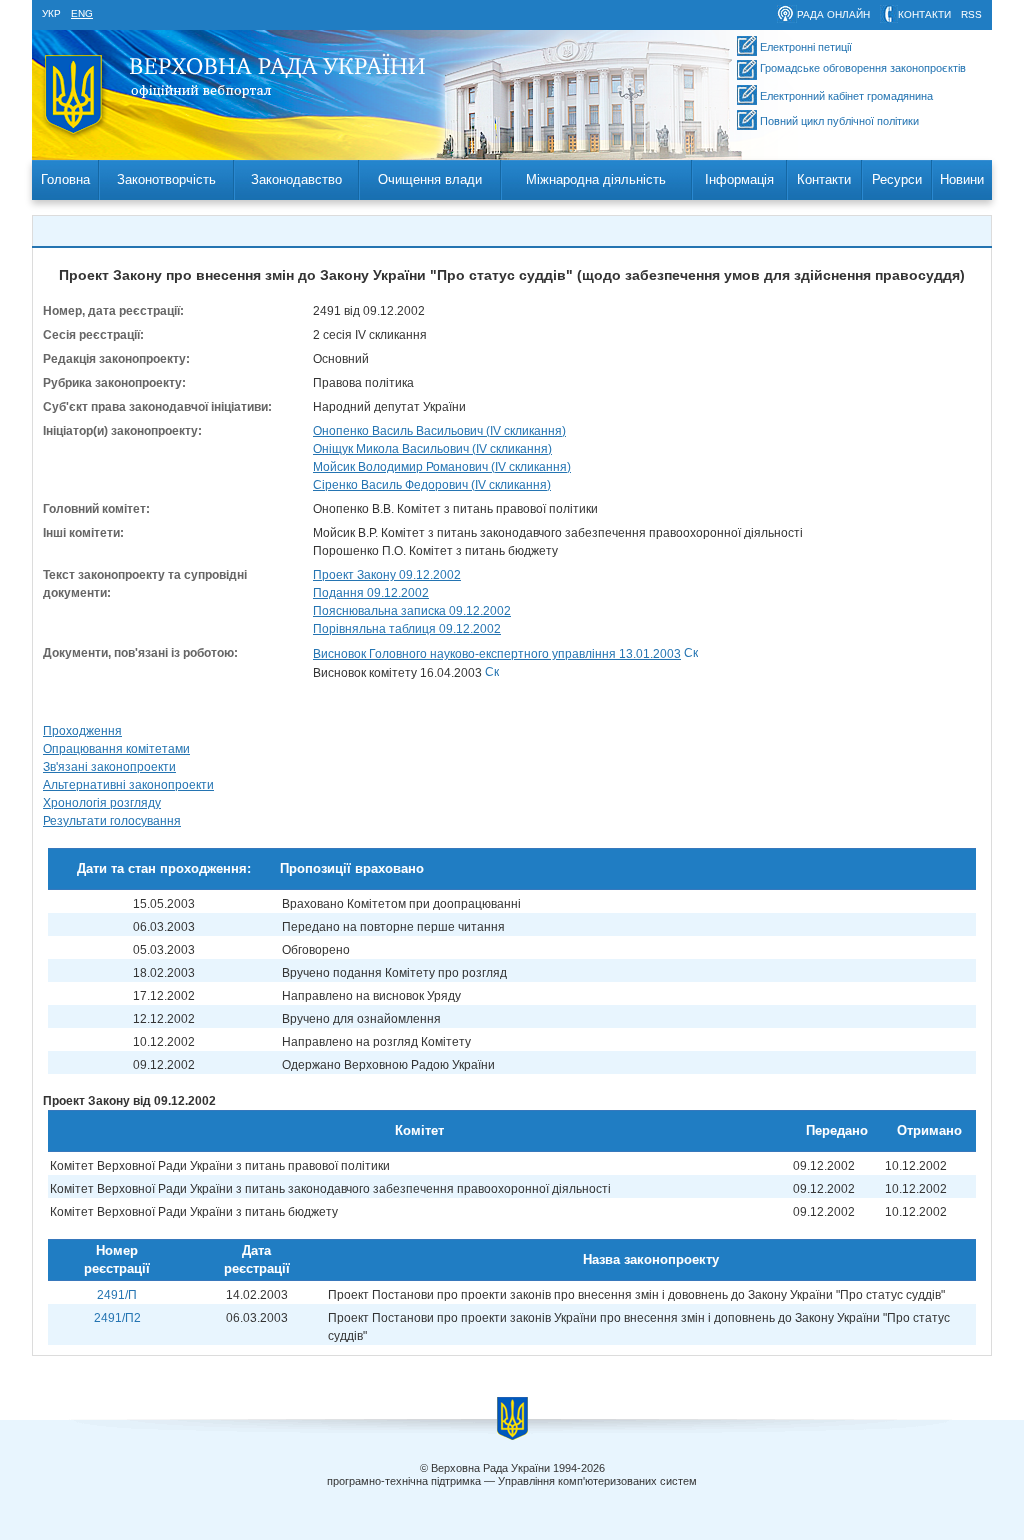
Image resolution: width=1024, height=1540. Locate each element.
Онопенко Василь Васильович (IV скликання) (439, 431)
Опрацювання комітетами (116, 749)
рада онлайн (833, 14)
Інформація (739, 179)
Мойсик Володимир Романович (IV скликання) (442, 467)
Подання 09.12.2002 (371, 593)
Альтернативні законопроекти (128, 785)
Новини (962, 179)
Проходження (82, 731)
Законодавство (296, 179)
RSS (971, 14)
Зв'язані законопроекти (109, 767)
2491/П (117, 1295)
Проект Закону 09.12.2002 (387, 575)
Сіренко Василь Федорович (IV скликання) (432, 485)
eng (82, 13)
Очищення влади (430, 179)
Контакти (824, 179)
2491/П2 (117, 1318)
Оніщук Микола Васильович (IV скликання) (432, 449)
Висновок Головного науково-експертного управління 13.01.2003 (497, 654)
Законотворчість (166, 179)
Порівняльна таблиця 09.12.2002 (407, 629)
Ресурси (897, 179)
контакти (924, 14)
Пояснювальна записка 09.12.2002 (412, 611)
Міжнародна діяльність (596, 179)
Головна (65, 179)
